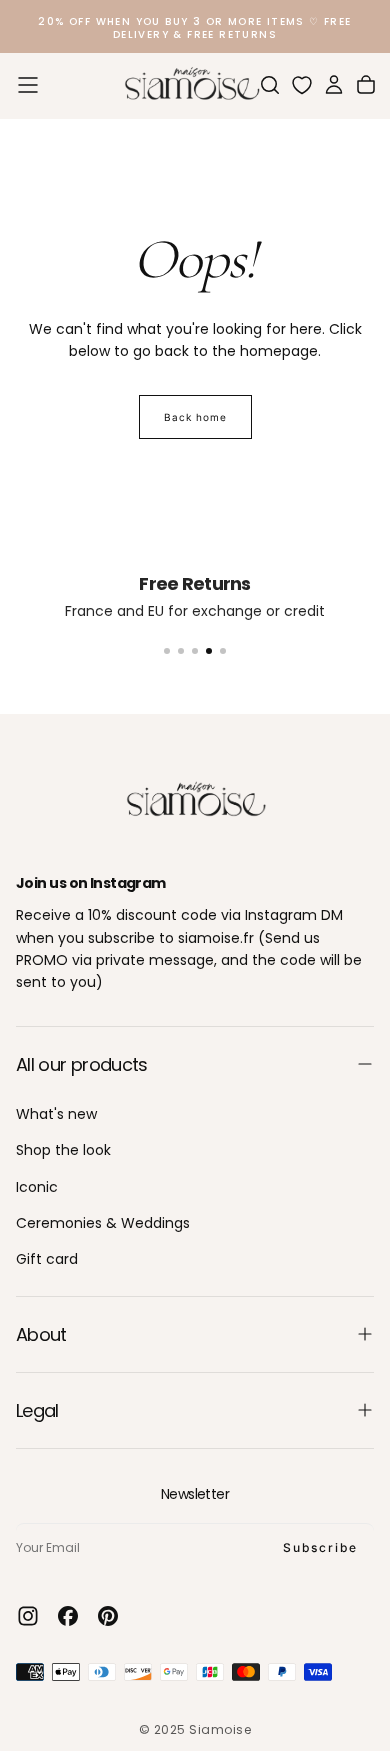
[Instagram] (28, 1616)
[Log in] (334, 85)
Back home (195, 417)
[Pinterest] (108, 1616)
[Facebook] (68, 1616)
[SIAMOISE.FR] (195, 800)
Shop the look (63, 1150)
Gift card (47, 1259)
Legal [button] (37, 1410)
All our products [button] (82, 1064)
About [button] (41, 1334)
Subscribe (320, 1547)
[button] (28, 85)
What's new (56, 1114)
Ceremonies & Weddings (103, 1223)
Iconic (37, 1187)
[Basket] (366, 85)
